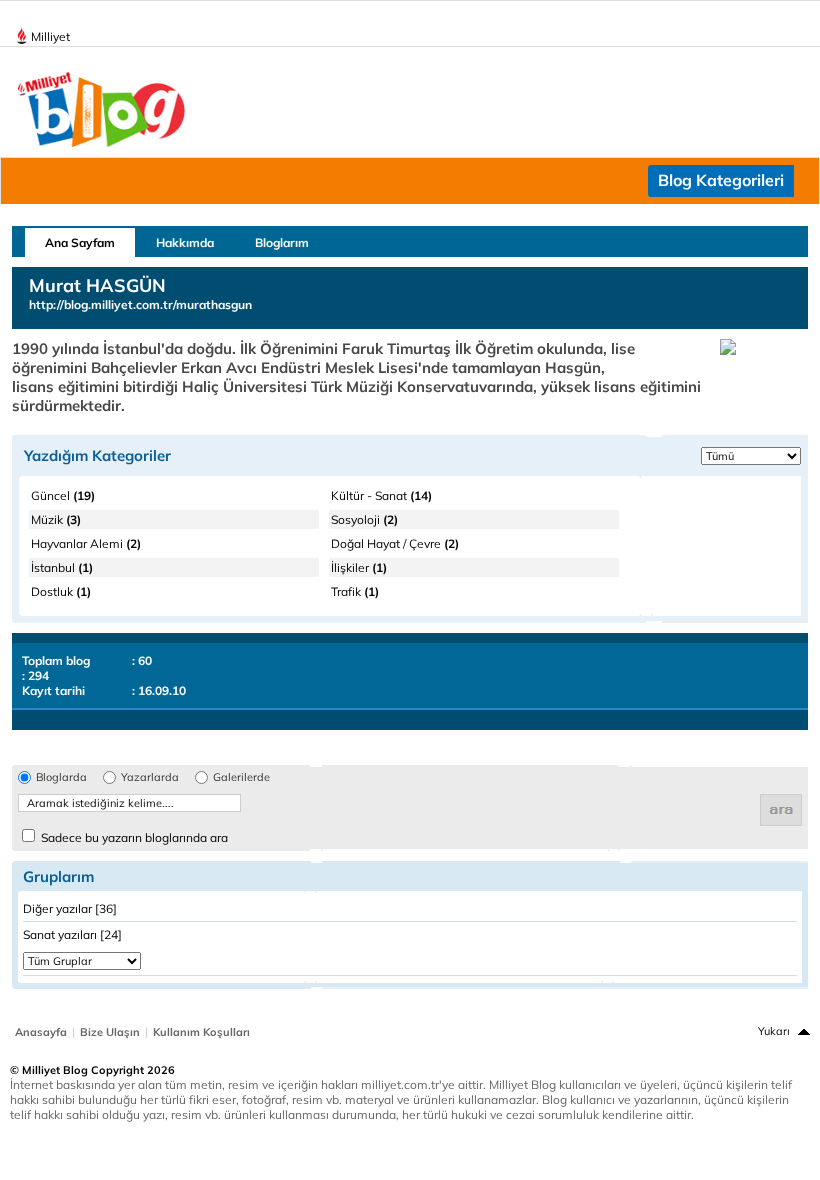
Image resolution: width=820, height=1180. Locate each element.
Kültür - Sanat (381, 495)
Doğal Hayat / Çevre (395, 543)
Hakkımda (185, 242)
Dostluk (61, 591)
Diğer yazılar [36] (70, 908)
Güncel (63, 495)
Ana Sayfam (80, 242)
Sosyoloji (364, 519)
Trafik (355, 591)
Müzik (56, 519)
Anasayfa (41, 1032)
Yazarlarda (150, 777)
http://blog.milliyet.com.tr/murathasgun (140, 304)
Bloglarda (61, 777)
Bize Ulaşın (110, 1032)
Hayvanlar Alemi (86, 543)
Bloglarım (282, 242)
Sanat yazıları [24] (72, 934)
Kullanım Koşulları (201, 1032)
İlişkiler (359, 567)
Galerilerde (241, 777)
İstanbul (62, 567)
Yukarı (774, 1031)
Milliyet (50, 36)
